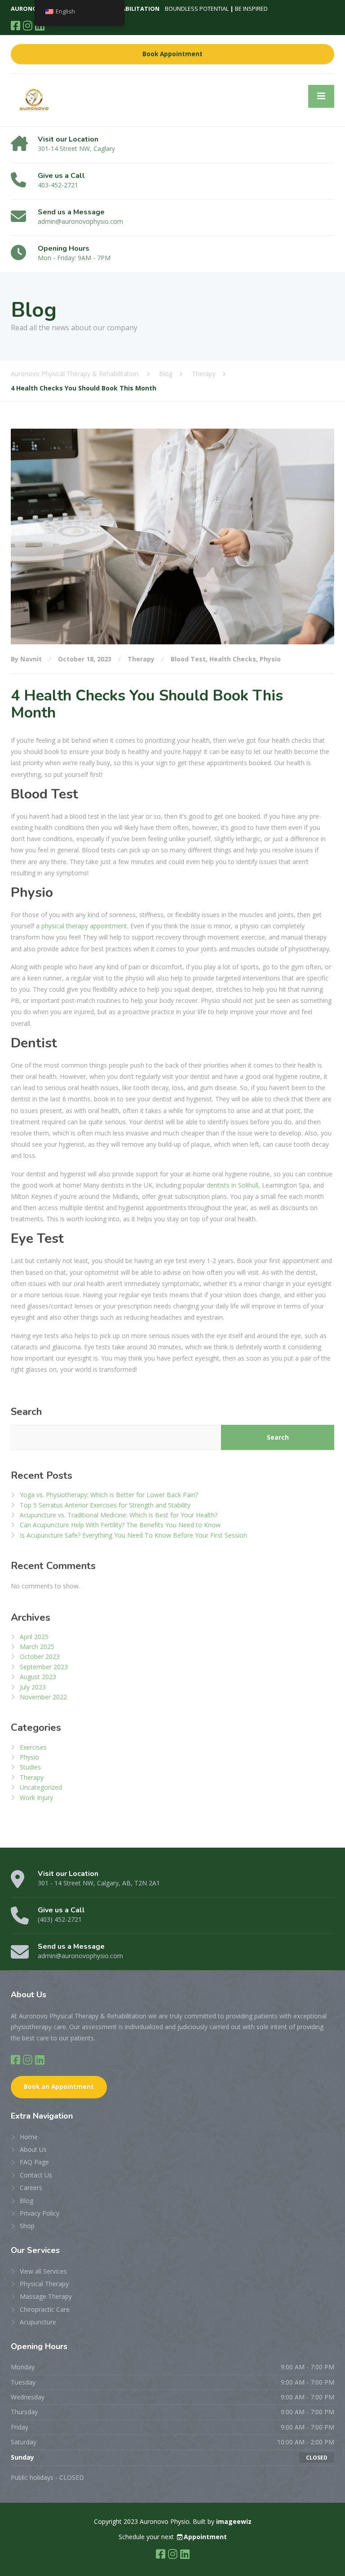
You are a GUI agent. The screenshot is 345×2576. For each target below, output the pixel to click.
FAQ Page (34, 2162)
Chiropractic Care (45, 2309)
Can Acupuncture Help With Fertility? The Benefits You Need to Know (120, 1525)
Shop (27, 2226)
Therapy (141, 659)
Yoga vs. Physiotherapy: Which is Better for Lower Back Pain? (109, 1495)
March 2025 (37, 1647)
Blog (27, 2201)
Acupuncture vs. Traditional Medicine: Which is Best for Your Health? (119, 1515)
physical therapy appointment (84, 926)
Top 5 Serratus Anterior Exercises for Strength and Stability (105, 1505)
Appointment (205, 2537)
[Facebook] (15, 25)
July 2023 (33, 1687)
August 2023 (38, 1677)
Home (29, 2137)
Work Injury (36, 1798)
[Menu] (321, 96)
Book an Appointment (59, 2087)
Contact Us (36, 2175)
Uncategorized (41, 1787)
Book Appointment (172, 54)
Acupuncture (38, 2322)
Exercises (33, 1747)
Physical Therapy (44, 2284)
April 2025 (34, 1637)
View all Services (43, 2271)
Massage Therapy (46, 2296)
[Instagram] (28, 25)
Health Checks (233, 659)
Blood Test (188, 659)
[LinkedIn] (40, 2059)
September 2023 (44, 1667)
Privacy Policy (40, 2213)
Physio (270, 659)
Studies (30, 1767)
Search (26, 1412)
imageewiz (234, 2521)
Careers (31, 2188)
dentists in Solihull (232, 1185)
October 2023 (40, 1656)
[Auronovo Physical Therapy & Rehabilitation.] (34, 99)
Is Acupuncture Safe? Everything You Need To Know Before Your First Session (133, 1535)
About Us (33, 2149)
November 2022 (43, 1697)
